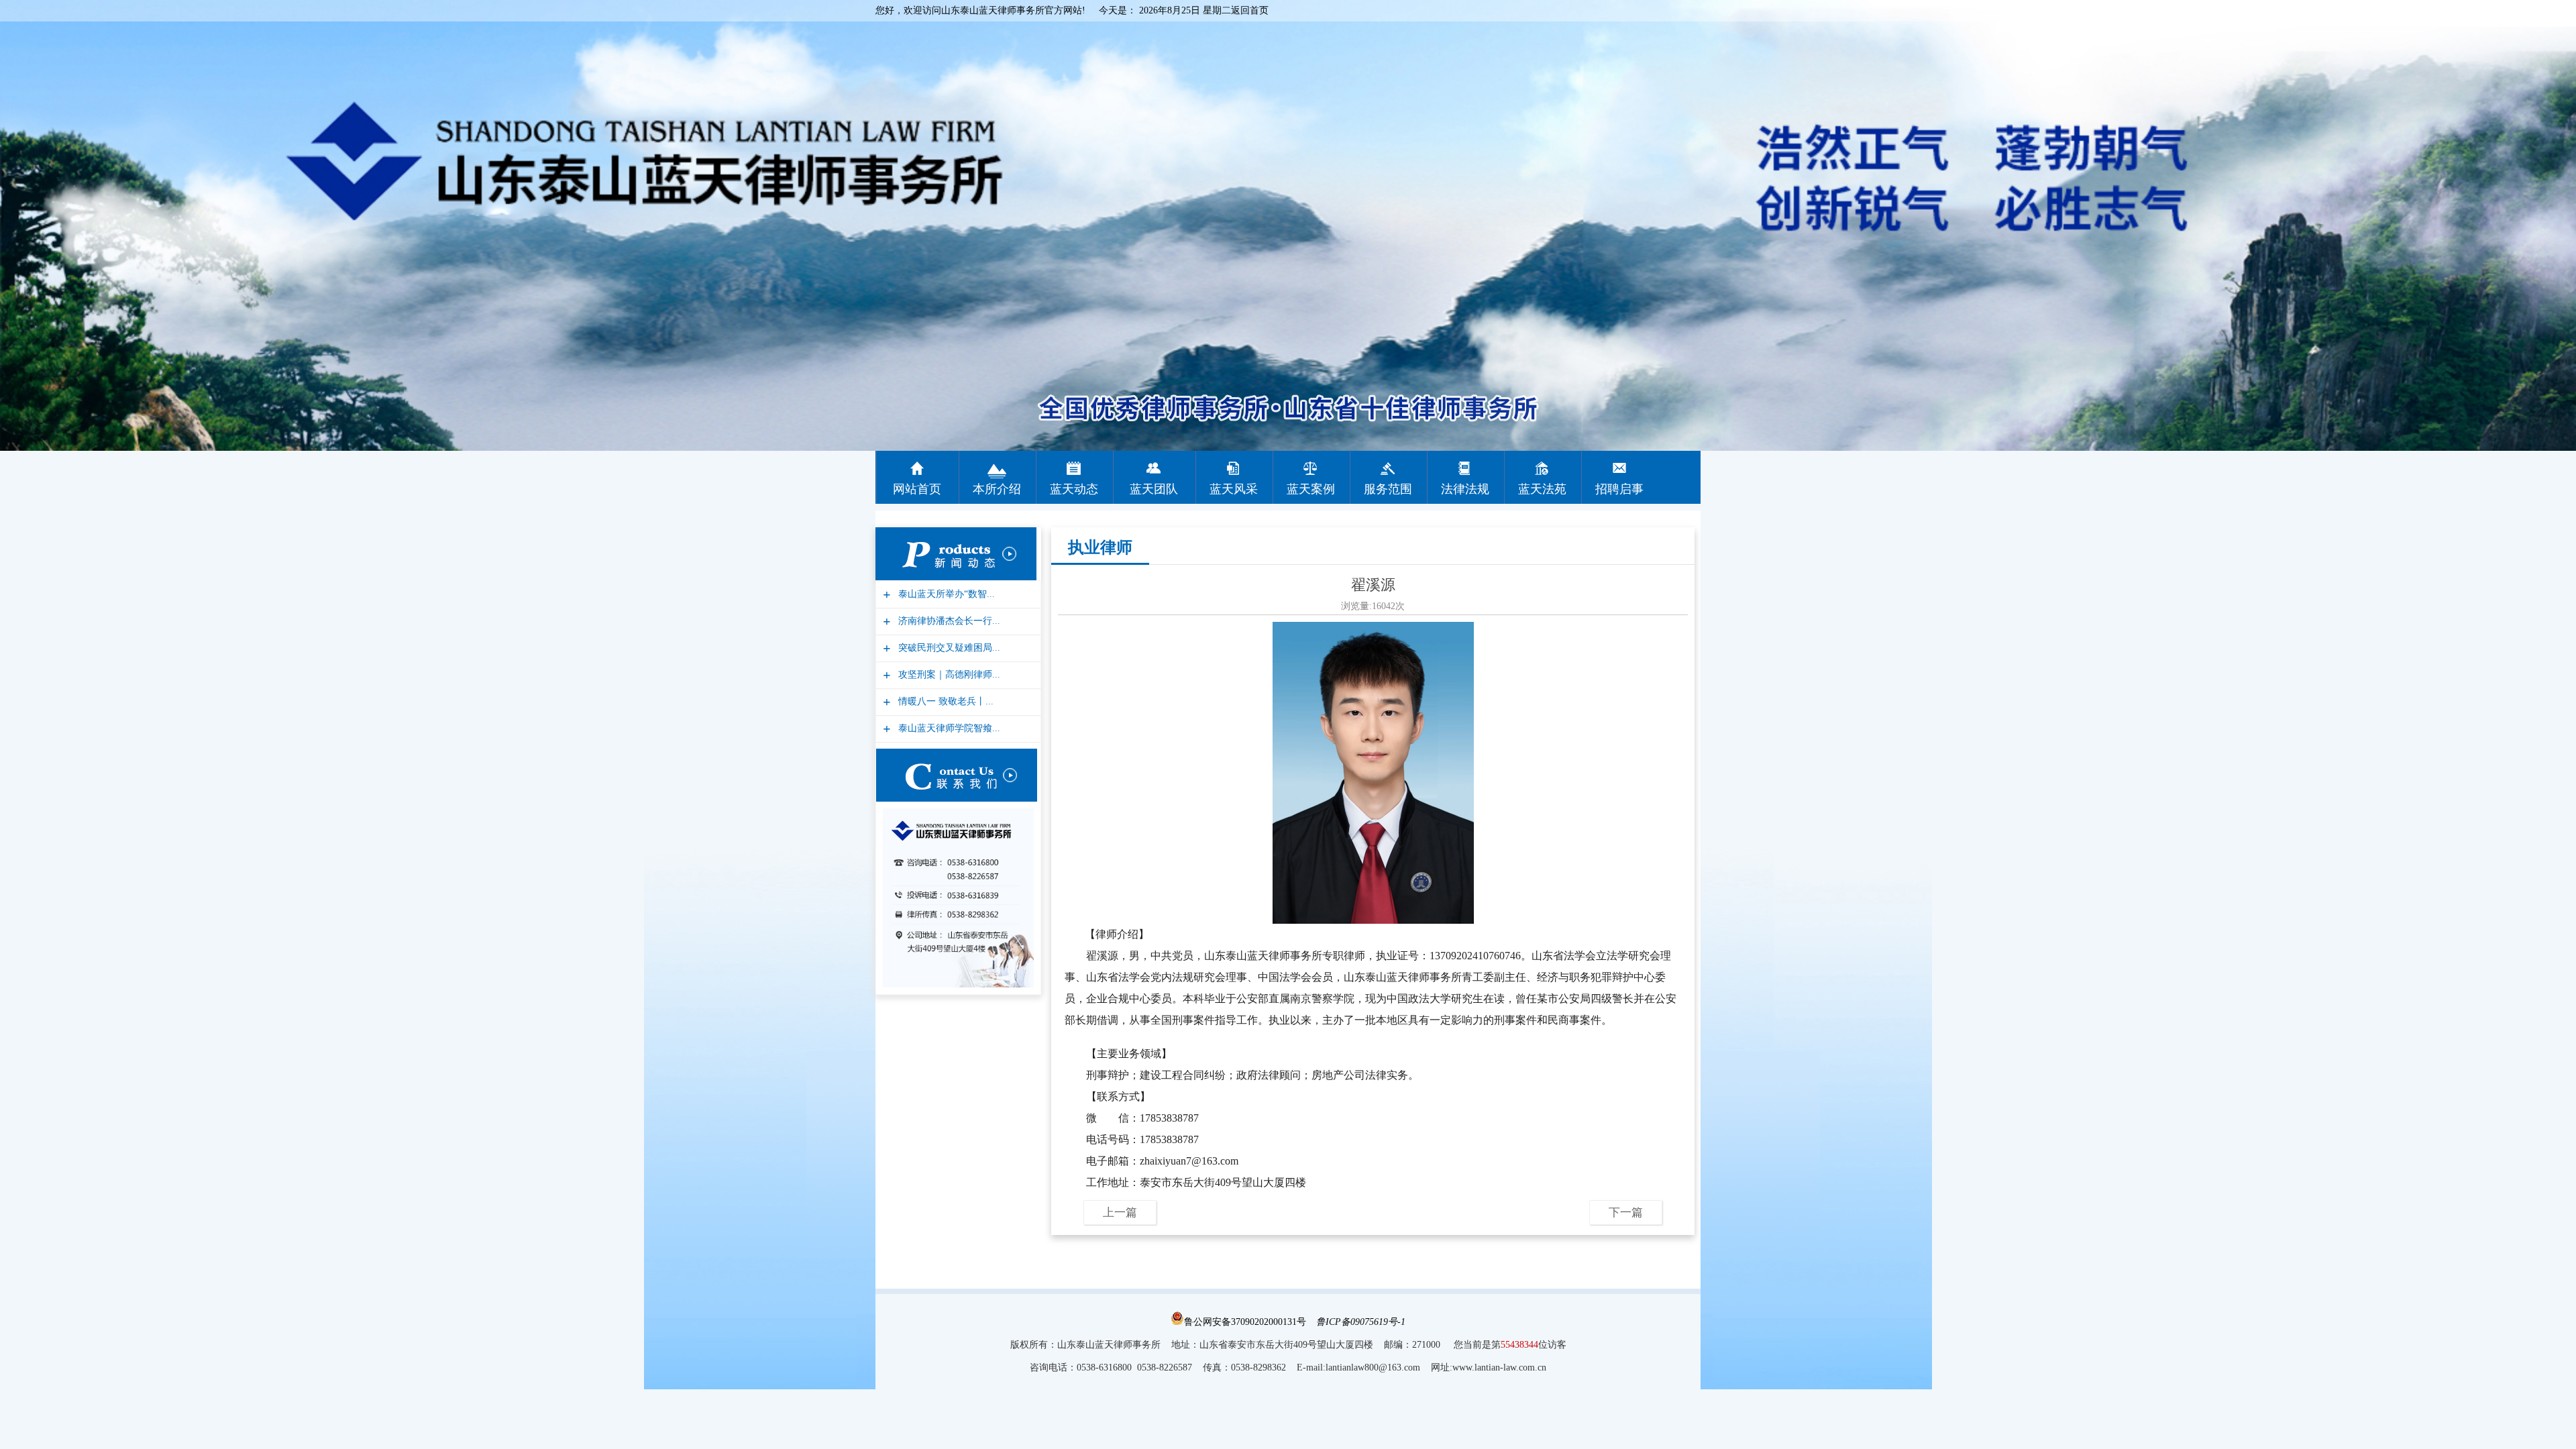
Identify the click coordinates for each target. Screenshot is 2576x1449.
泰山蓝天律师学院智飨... (948, 728)
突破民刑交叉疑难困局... (948, 648)
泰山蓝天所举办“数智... (945, 594)
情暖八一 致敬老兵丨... (944, 701)
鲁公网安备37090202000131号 (1245, 1322)
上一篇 (1120, 1213)
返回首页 (1250, 10)
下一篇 (1626, 1213)
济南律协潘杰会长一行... (948, 621)
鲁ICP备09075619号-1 (1361, 1322)
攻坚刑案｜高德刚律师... (948, 675)
